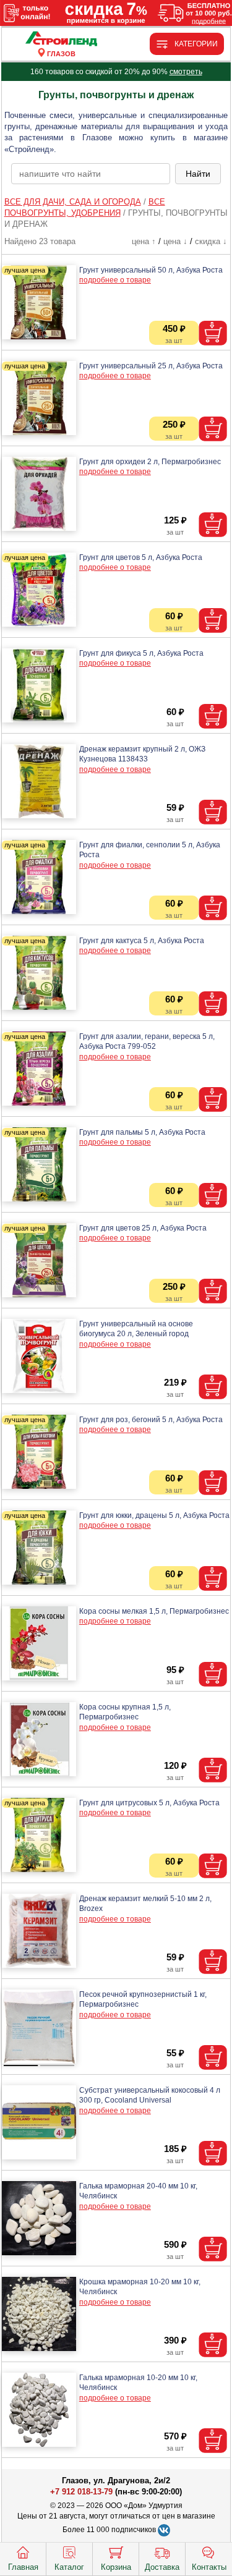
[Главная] (61, 39)
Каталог (69, 2567)
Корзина (116, 2567)
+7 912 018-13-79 (81, 2492)
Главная (23, 2567)
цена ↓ (175, 241)
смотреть (186, 72)
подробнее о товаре (115, 280)
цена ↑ (144, 241)
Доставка (162, 2567)
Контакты (209, 2567)
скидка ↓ (211, 241)
